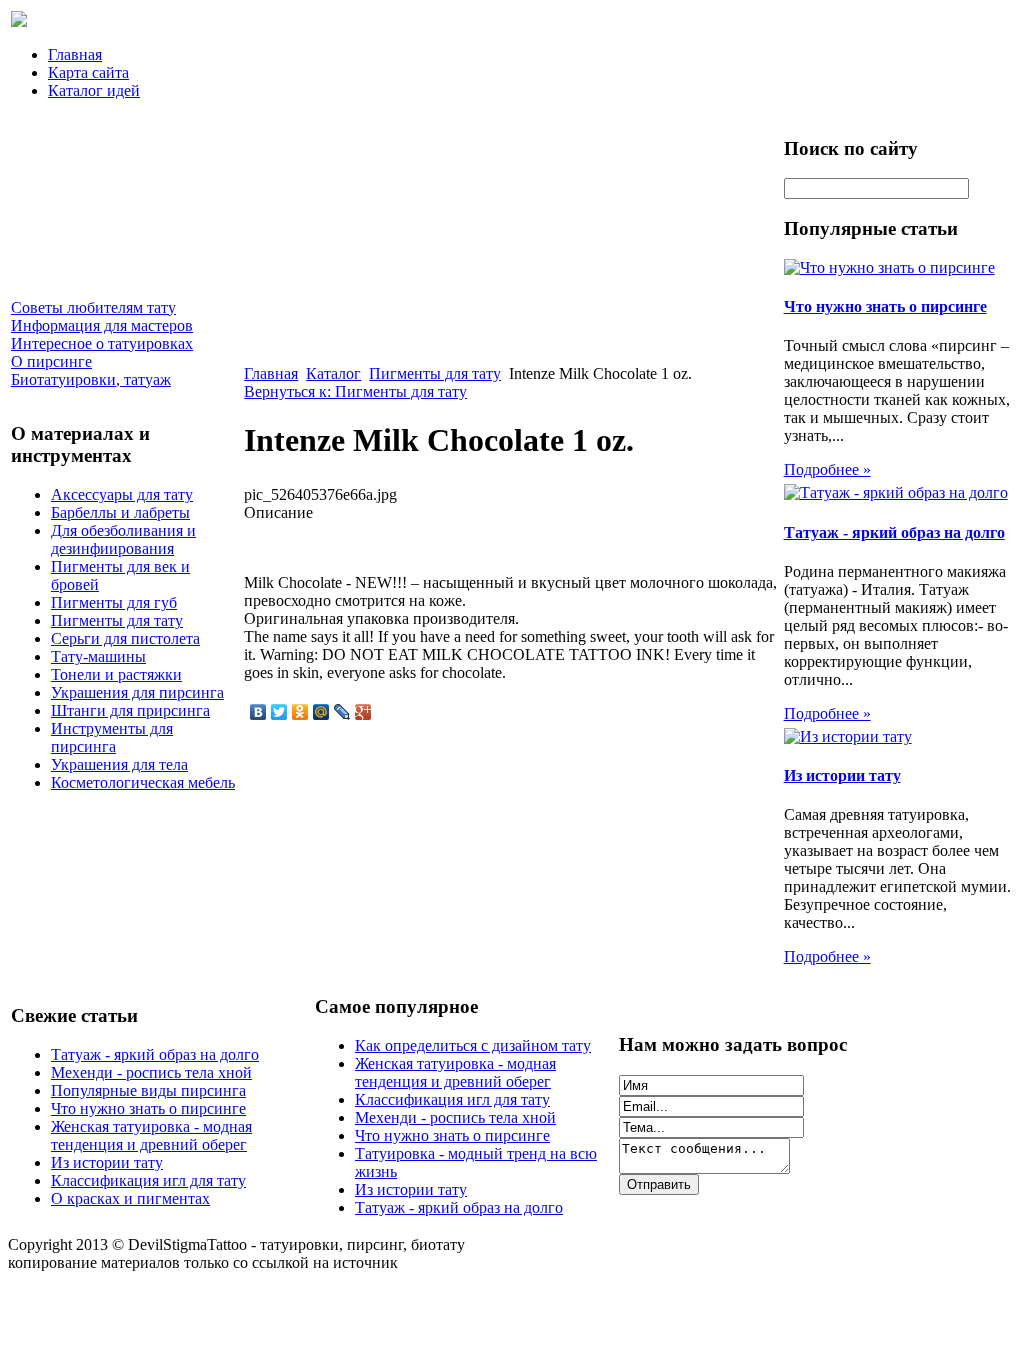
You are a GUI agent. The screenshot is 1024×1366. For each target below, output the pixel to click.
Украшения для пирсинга (137, 692)
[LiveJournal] (342, 712)
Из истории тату (842, 775)
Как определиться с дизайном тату (473, 1045)
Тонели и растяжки (116, 674)
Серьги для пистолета (125, 638)
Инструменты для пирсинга (112, 737)
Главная (75, 54)
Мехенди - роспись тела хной (151, 1072)
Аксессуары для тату (122, 494)
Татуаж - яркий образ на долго (894, 532)
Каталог (333, 373)
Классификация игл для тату (148, 1180)
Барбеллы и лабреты (120, 512)
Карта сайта (88, 72)
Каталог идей (94, 90)
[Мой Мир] (321, 712)
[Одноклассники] (300, 712)
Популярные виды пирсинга (148, 1090)
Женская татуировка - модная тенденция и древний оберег (151, 1135)
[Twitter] (279, 712)
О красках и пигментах (130, 1198)
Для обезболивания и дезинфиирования (123, 539)
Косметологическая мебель (143, 782)
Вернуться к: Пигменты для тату (355, 391)
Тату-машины (98, 656)
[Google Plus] (363, 712)
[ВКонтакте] (258, 712)
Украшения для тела (119, 764)
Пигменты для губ (114, 602)
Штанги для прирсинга (130, 710)
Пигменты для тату (117, 620)
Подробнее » (827, 469)
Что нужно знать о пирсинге (885, 306)
